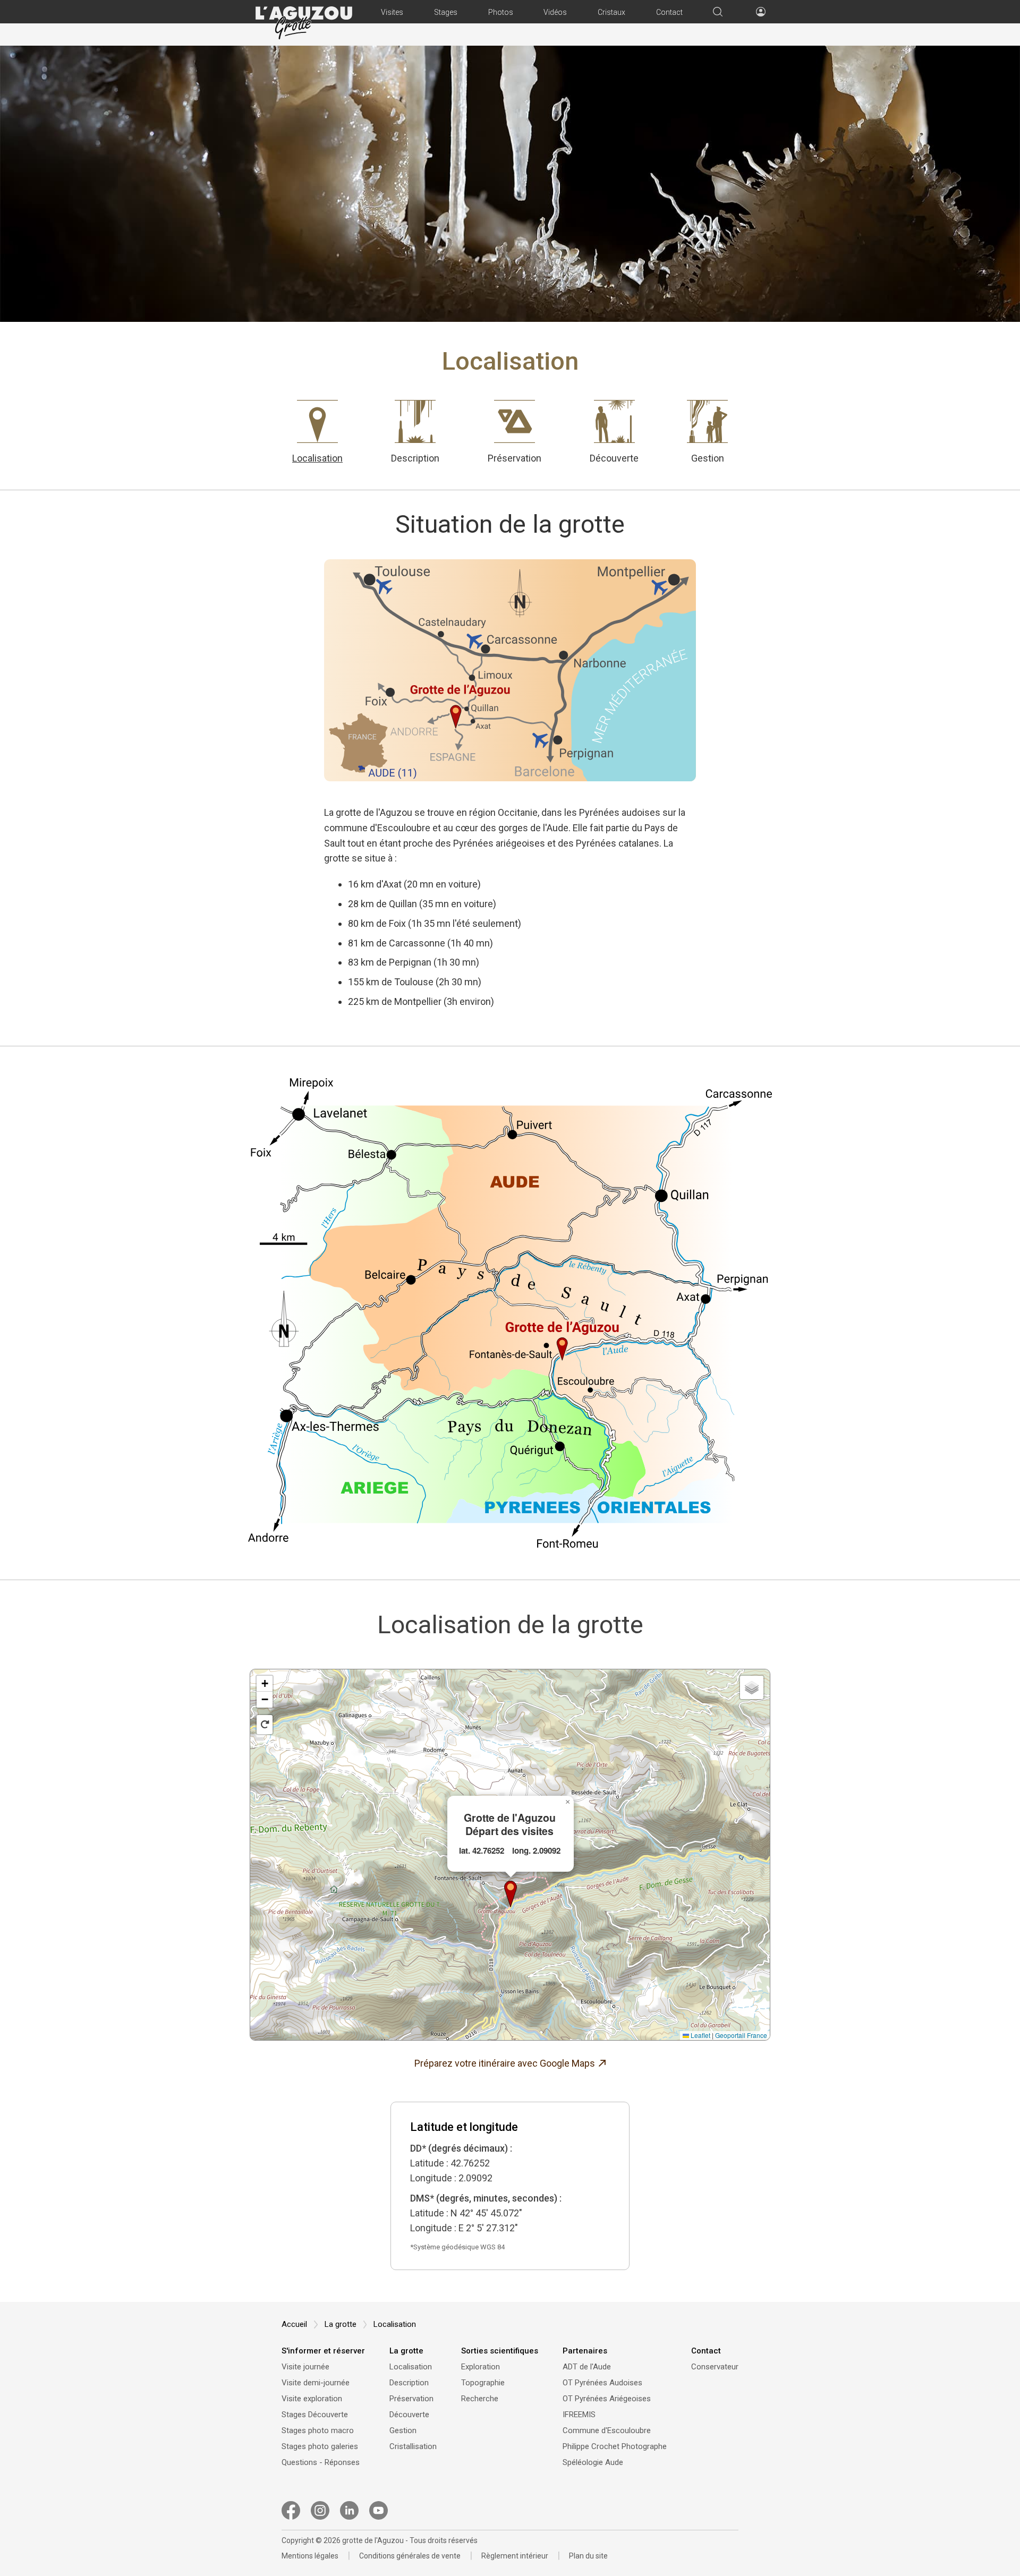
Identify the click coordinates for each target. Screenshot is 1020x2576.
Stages (446, 12)
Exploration (481, 2367)
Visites (392, 12)
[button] (511, 1894)
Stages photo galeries (320, 2446)
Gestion (708, 458)
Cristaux (611, 12)
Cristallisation (413, 2446)
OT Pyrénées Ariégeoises (607, 2399)
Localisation (317, 458)
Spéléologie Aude (593, 2462)
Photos (501, 12)
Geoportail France (741, 2035)
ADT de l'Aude (587, 2367)
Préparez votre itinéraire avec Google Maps (505, 2063)
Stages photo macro (318, 2430)
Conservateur (715, 2367)
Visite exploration (312, 2399)
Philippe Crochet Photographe (615, 2446)
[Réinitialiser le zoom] (265, 1725)
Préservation (515, 458)
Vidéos (555, 12)
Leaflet (700, 2035)
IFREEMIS (579, 2415)
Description (415, 458)
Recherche (480, 2399)
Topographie (483, 2383)
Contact (669, 12)
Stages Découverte (315, 2415)
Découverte (614, 458)
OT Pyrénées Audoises (602, 2383)
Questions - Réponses (321, 2462)
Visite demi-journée (316, 2383)
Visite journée (305, 2367)
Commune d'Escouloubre (607, 2430)
